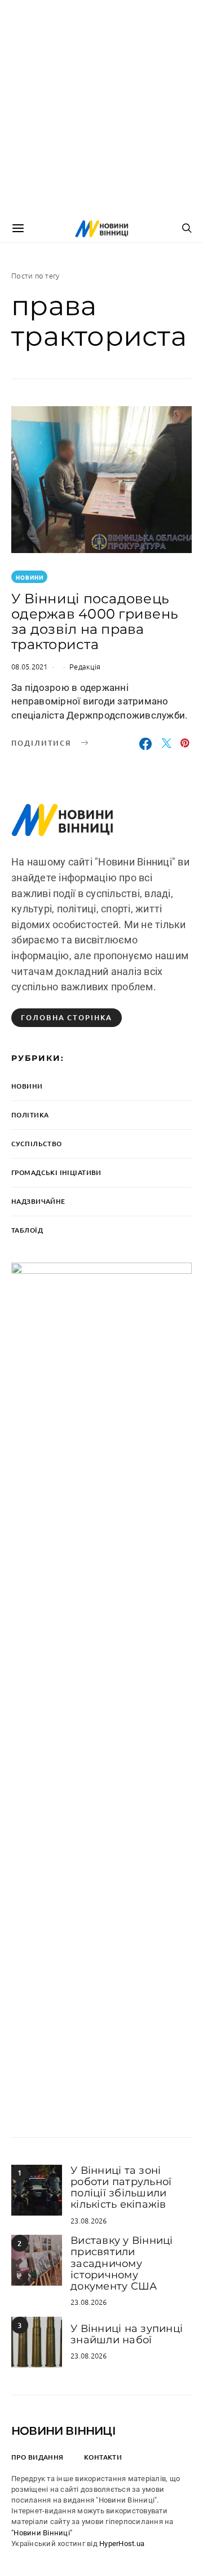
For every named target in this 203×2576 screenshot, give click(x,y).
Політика (30, 1115)
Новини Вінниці (63, 2431)
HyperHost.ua (122, 2544)
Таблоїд (27, 1230)
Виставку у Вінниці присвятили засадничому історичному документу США (122, 2263)
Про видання (37, 2457)
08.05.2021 (30, 666)
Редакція (85, 666)
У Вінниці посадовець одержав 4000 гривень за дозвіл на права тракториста (95, 621)
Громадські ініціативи (56, 1172)
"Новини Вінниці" (42, 2533)
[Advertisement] (101, 107)
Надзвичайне (38, 1201)
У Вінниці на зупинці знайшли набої (127, 2334)
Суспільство (37, 1144)
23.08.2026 (89, 2220)
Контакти (103, 2457)
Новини (30, 577)
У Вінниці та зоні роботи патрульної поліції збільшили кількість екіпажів (121, 2188)
